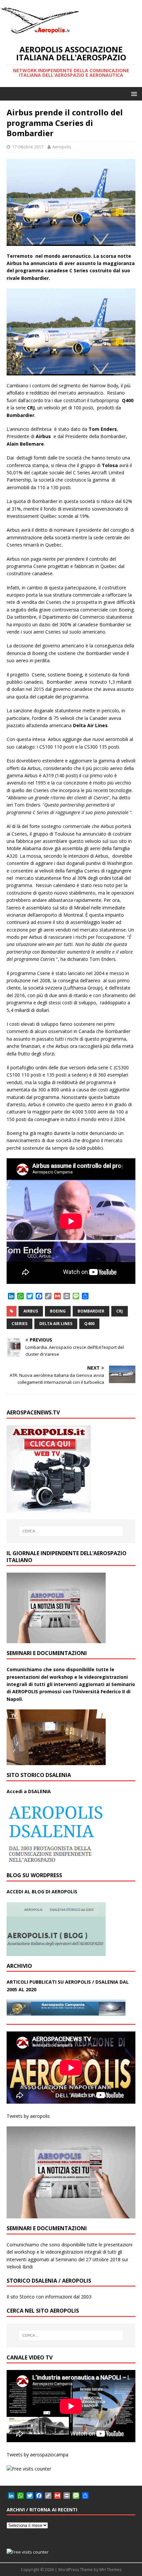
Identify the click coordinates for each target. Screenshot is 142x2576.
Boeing (58, 1311)
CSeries (19, 1324)
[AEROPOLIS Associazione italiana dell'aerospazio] (40, 33)
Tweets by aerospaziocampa (37, 2455)
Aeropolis (62, 147)
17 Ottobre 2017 (28, 147)
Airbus (31, 1311)
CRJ (120, 1311)
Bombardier (91, 1311)
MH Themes (110, 2570)
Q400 (89, 1324)
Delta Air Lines (56, 1324)
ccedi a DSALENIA (30, 1791)
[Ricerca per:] (71, 1531)
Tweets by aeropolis (28, 2116)
